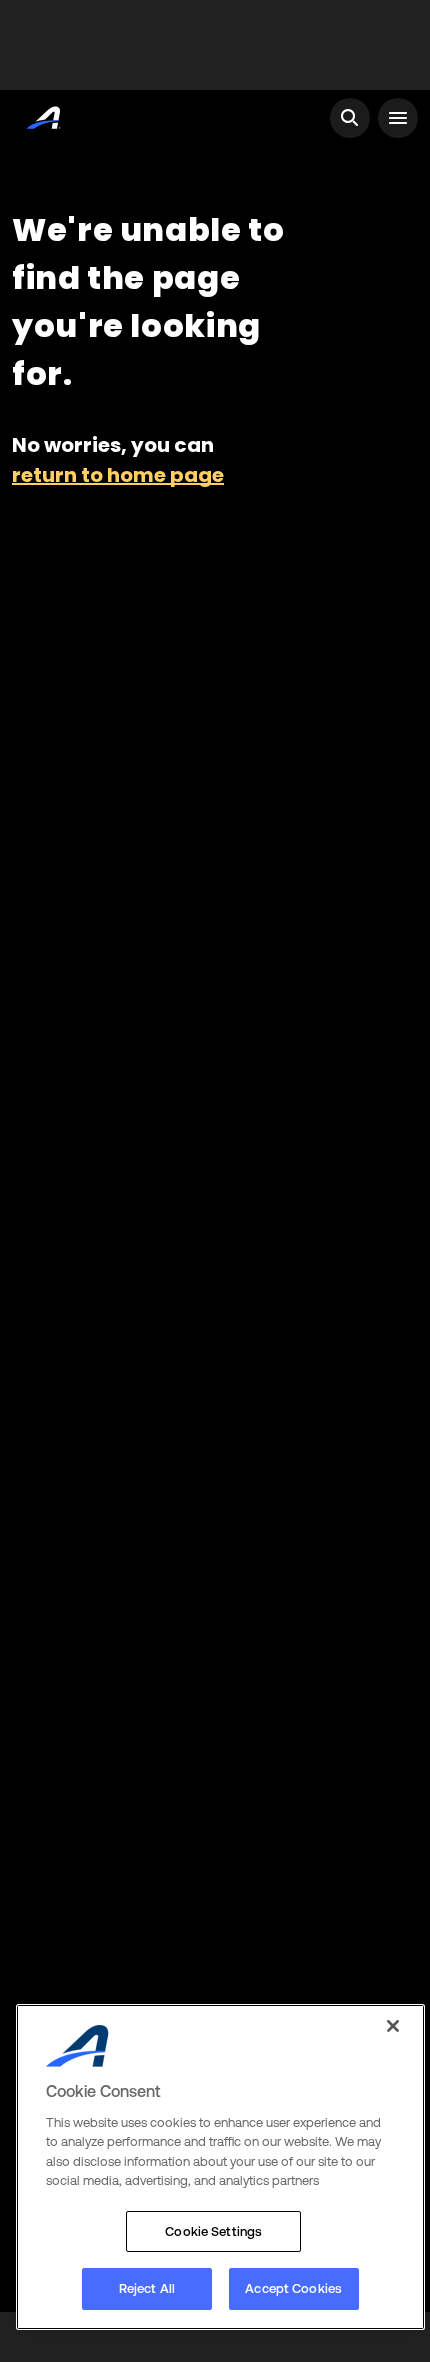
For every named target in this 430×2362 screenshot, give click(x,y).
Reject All (147, 2288)
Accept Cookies (293, 2288)
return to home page (118, 475)
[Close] (393, 2026)
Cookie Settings (213, 2231)
